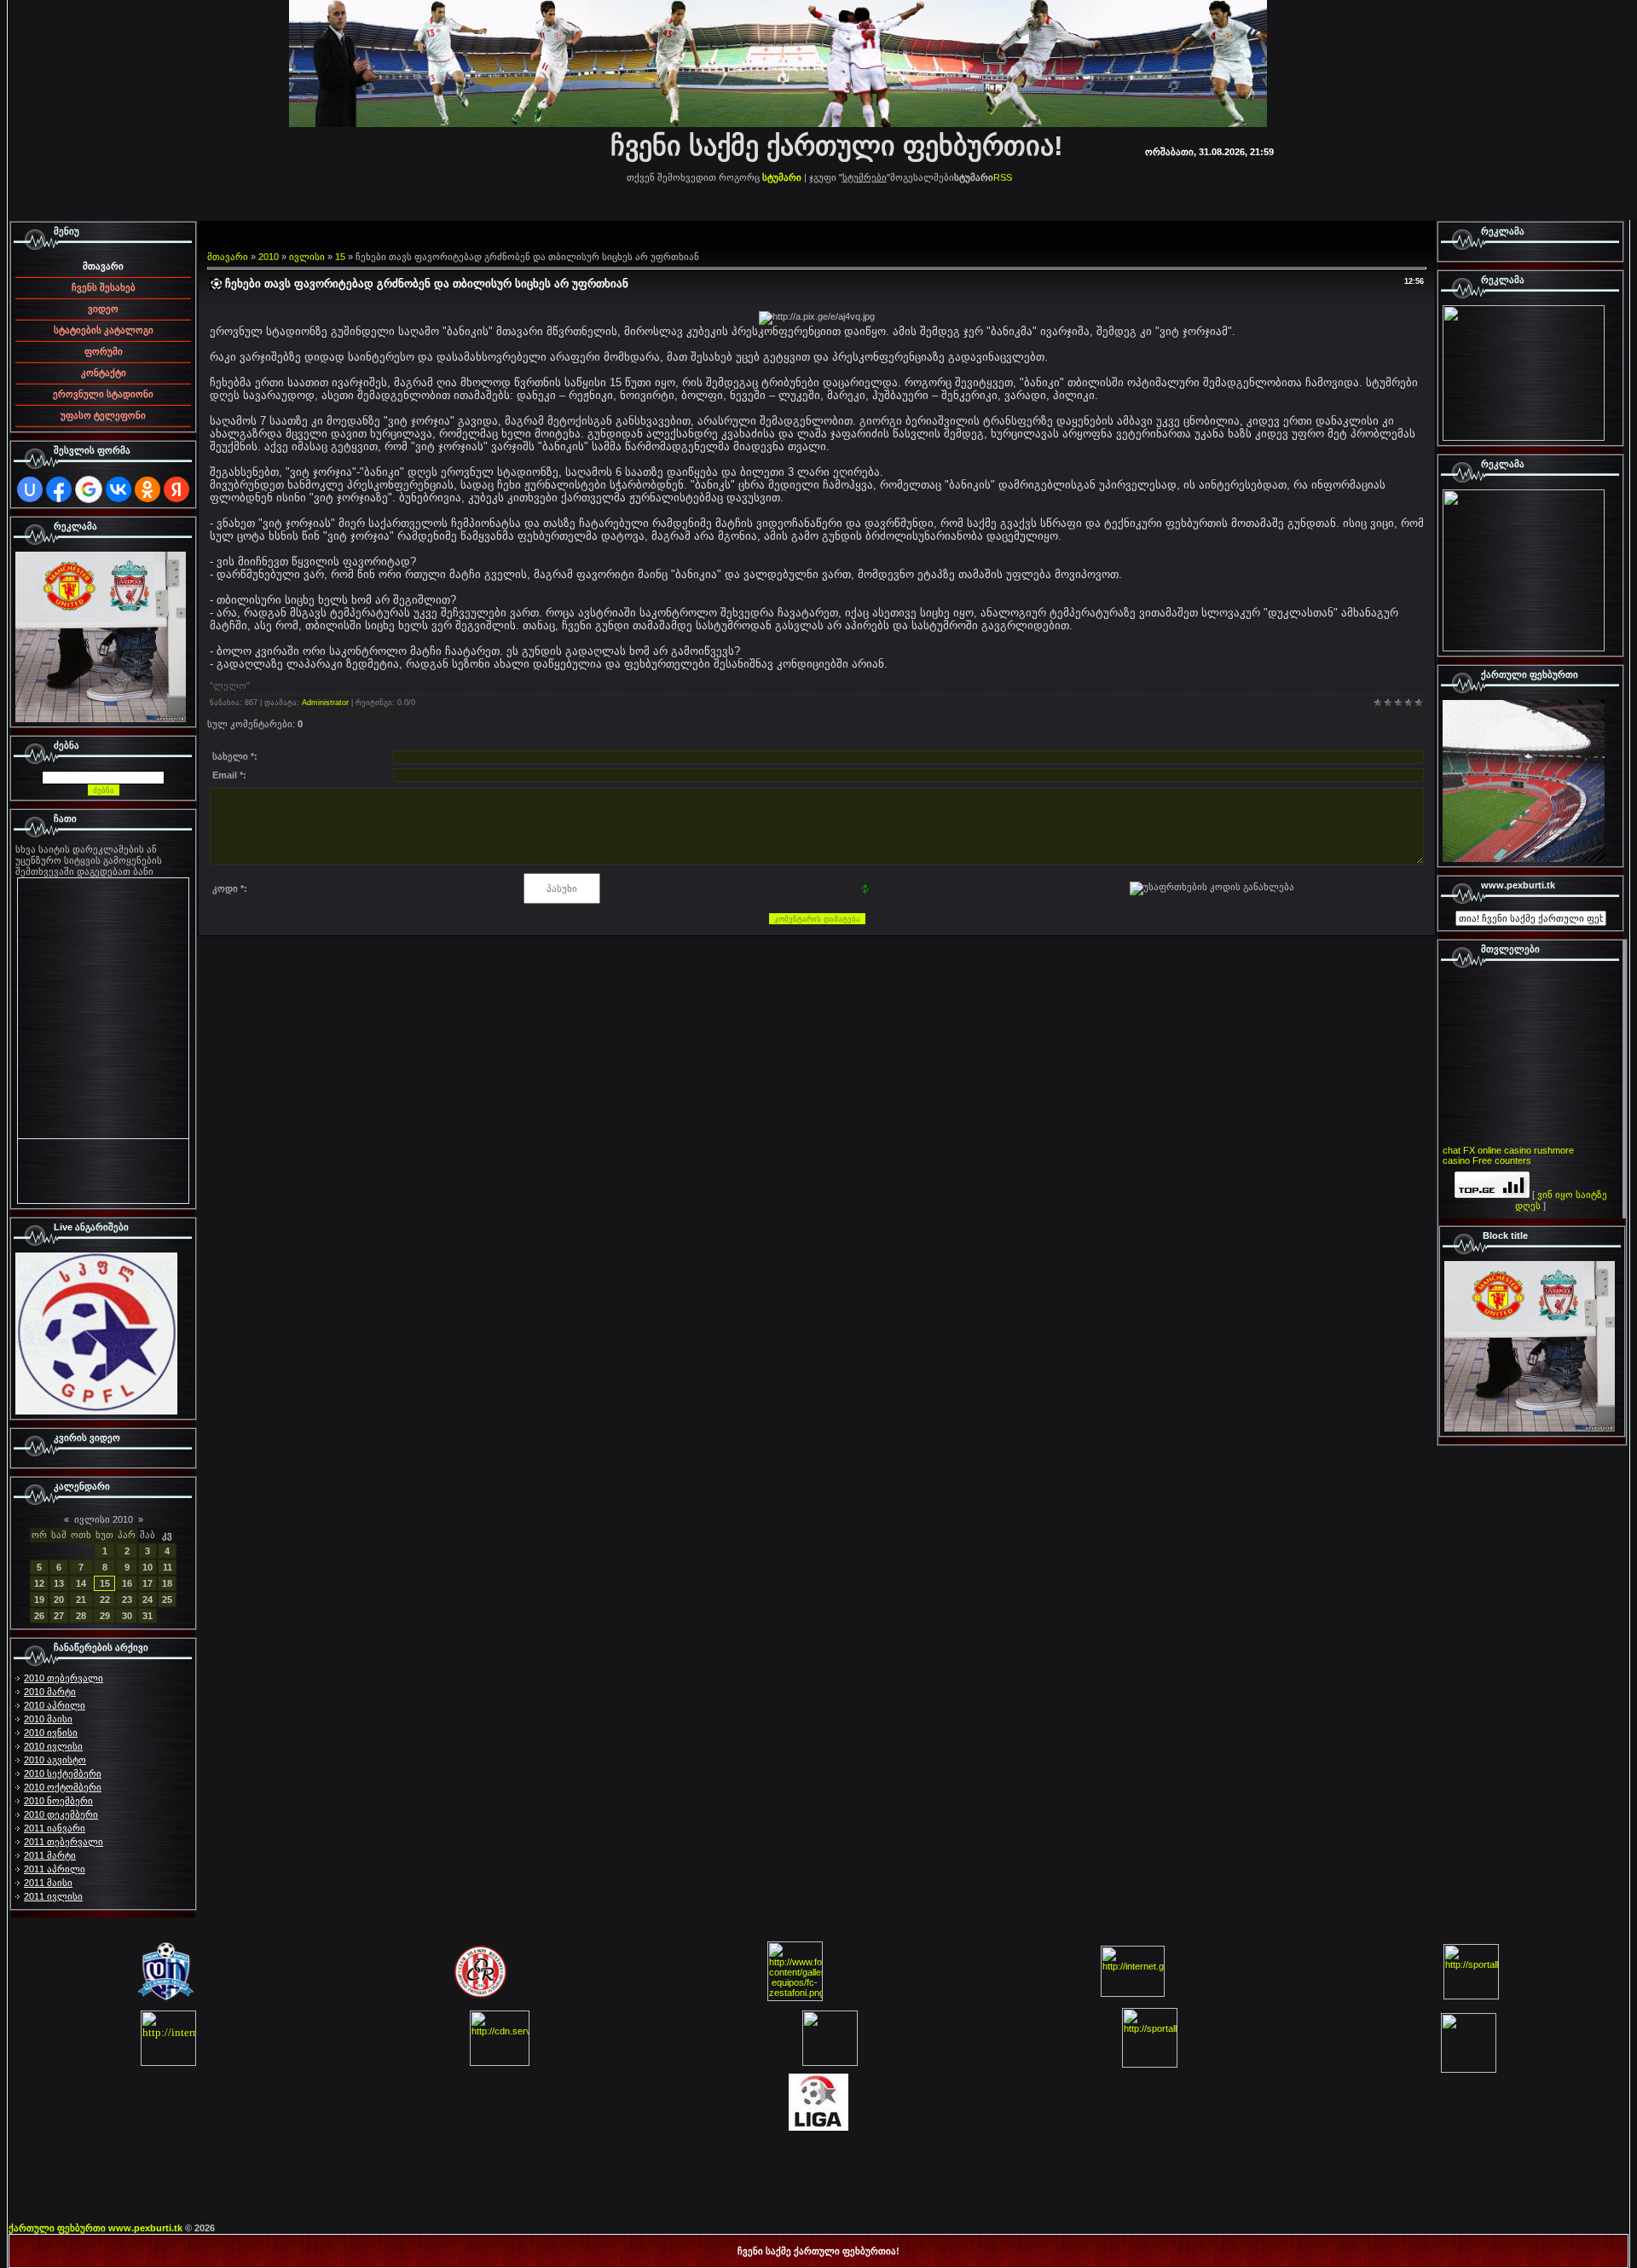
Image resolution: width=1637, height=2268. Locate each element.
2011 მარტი (50, 1855)
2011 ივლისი (53, 1896)
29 (105, 1616)
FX (1469, 1150)
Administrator (325, 703)
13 (59, 1583)
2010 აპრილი (55, 1705)
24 (148, 1600)
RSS (1003, 177)
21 (81, 1600)
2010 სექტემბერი (63, 1773)
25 (167, 1600)
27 (59, 1616)
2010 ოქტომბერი (63, 1787)
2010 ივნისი (51, 1733)
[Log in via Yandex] (176, 489)
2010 (269, 257)
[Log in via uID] (30, 489)
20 (59, 1600)
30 (127, 1616)
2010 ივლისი (53, 1746)
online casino (1504, 1150)
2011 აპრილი (55, 1869)
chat (1452, 1150)
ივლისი (307, 257)
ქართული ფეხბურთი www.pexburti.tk (95, 2228)
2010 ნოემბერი (58, 1801)
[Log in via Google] (89, 489)
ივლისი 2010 (104, 1519)
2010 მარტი (50, 1692)
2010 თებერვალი (64, 1678)
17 (148, 1583)
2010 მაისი (48, 1719)
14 (81, 1583)
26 (39, 1616)
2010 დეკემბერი (61, 1814)
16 (127, 1583)
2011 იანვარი (55, 1828)
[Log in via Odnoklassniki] (148, 489)
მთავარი (228, 257)
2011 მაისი (48, 1883)
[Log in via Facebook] (59, 489)
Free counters (1502, 1160)
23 (127, 1600)
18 (167, 1583)
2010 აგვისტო (55, 1760)
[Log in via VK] (119, 489)
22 (105, 1600)
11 (168, 1567)
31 (148, 1616)
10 (148, 1567)
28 (81, 1616)
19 (39, 1600)
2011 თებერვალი (64, 1842)
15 (105, 1583)
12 (39, 1583)
